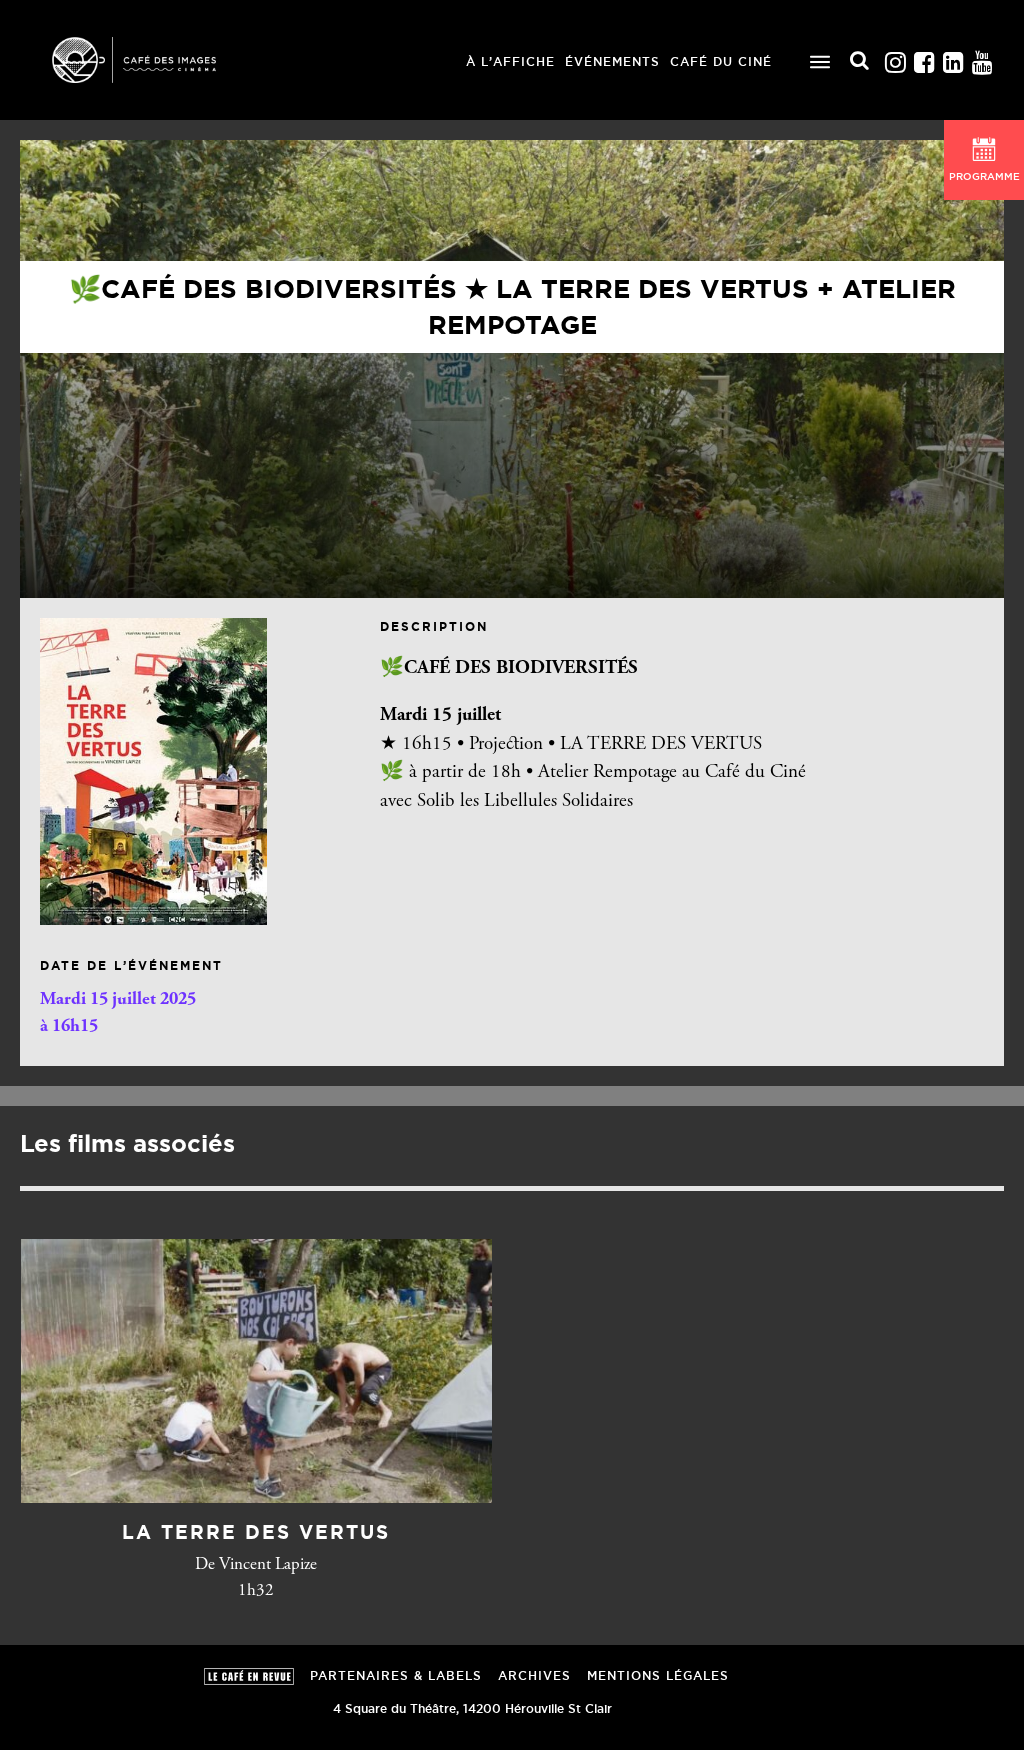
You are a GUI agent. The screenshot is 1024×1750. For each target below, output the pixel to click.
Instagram (895, 57)
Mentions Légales (658, 1675)
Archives (534, 1675)
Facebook (924, 57)
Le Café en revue (249, 1676)
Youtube (982, 57)
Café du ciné (721, 61)
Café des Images (160, 60)
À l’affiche (510, 61)
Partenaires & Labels (396, 1675)
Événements (612, 61)
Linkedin (953, 57)
